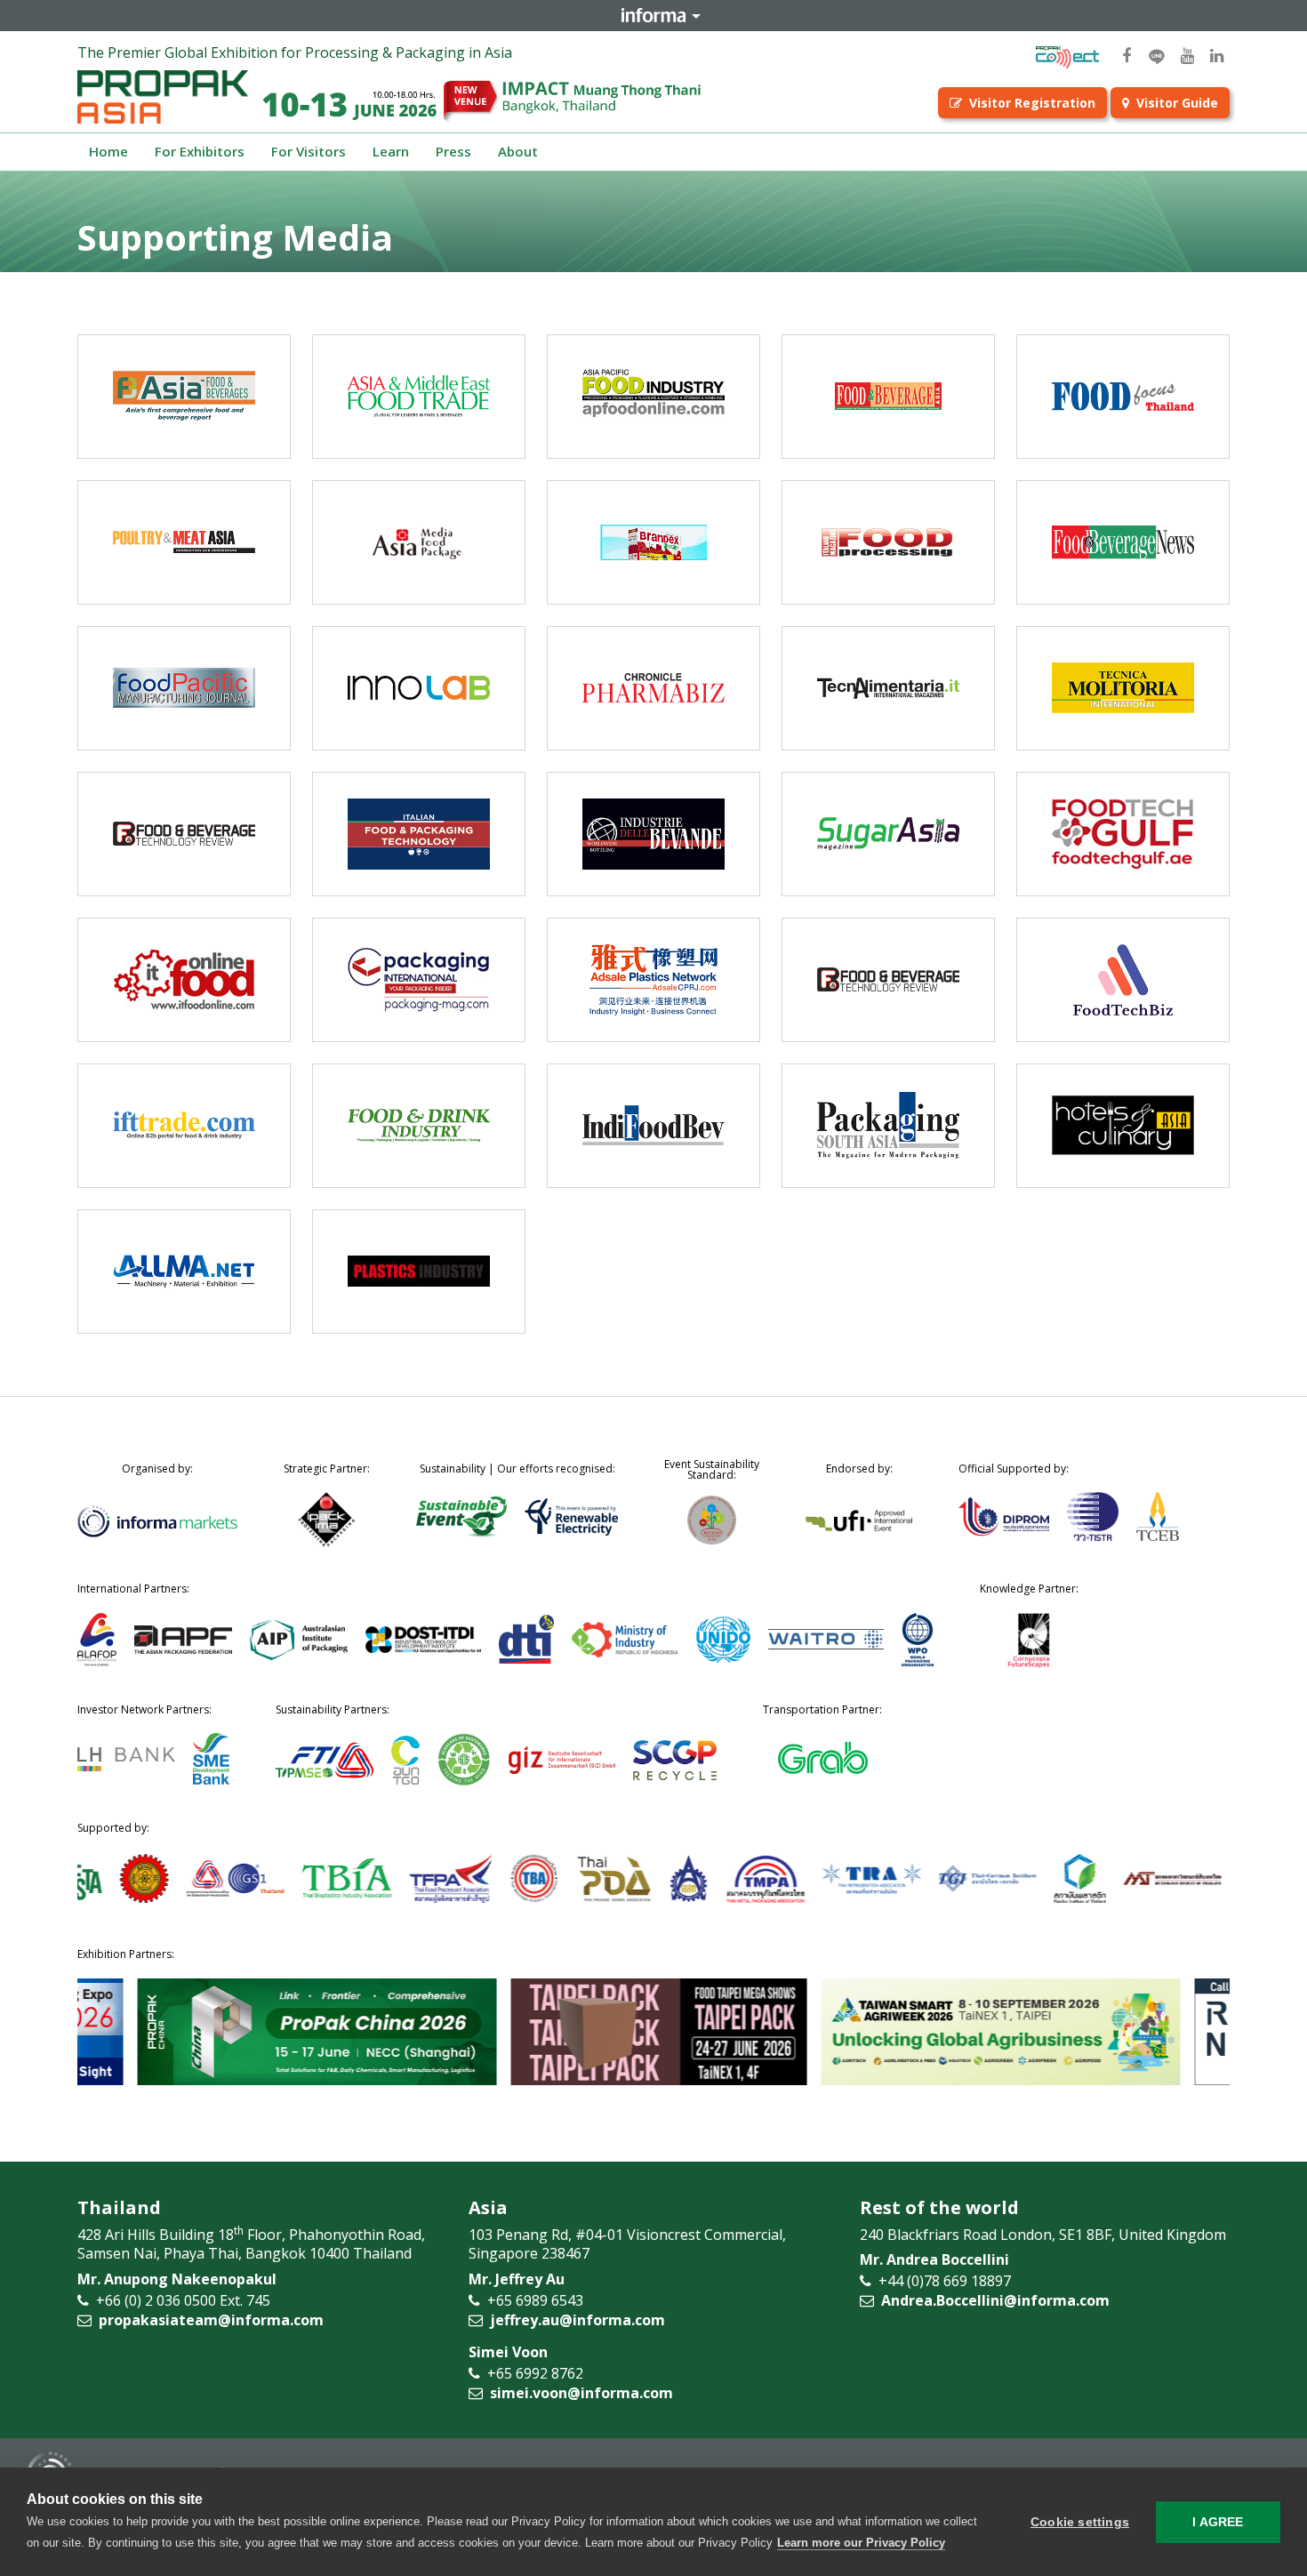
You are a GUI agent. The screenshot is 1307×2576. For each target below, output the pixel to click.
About (518, 151)
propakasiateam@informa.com (211, 2320)
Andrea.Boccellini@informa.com (995, 2300)
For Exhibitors (200, 151)
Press (453, 151)
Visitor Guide (1177, 103)
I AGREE (1218, 2522)
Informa (653, 15)
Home (108, 151)
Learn (391, 151)
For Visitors (309, 151)
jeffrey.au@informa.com (577, 2320)
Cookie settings (1080, 2522)
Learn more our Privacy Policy (861, 2543)
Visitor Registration (1032, 103)
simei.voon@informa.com (581, 2393)
